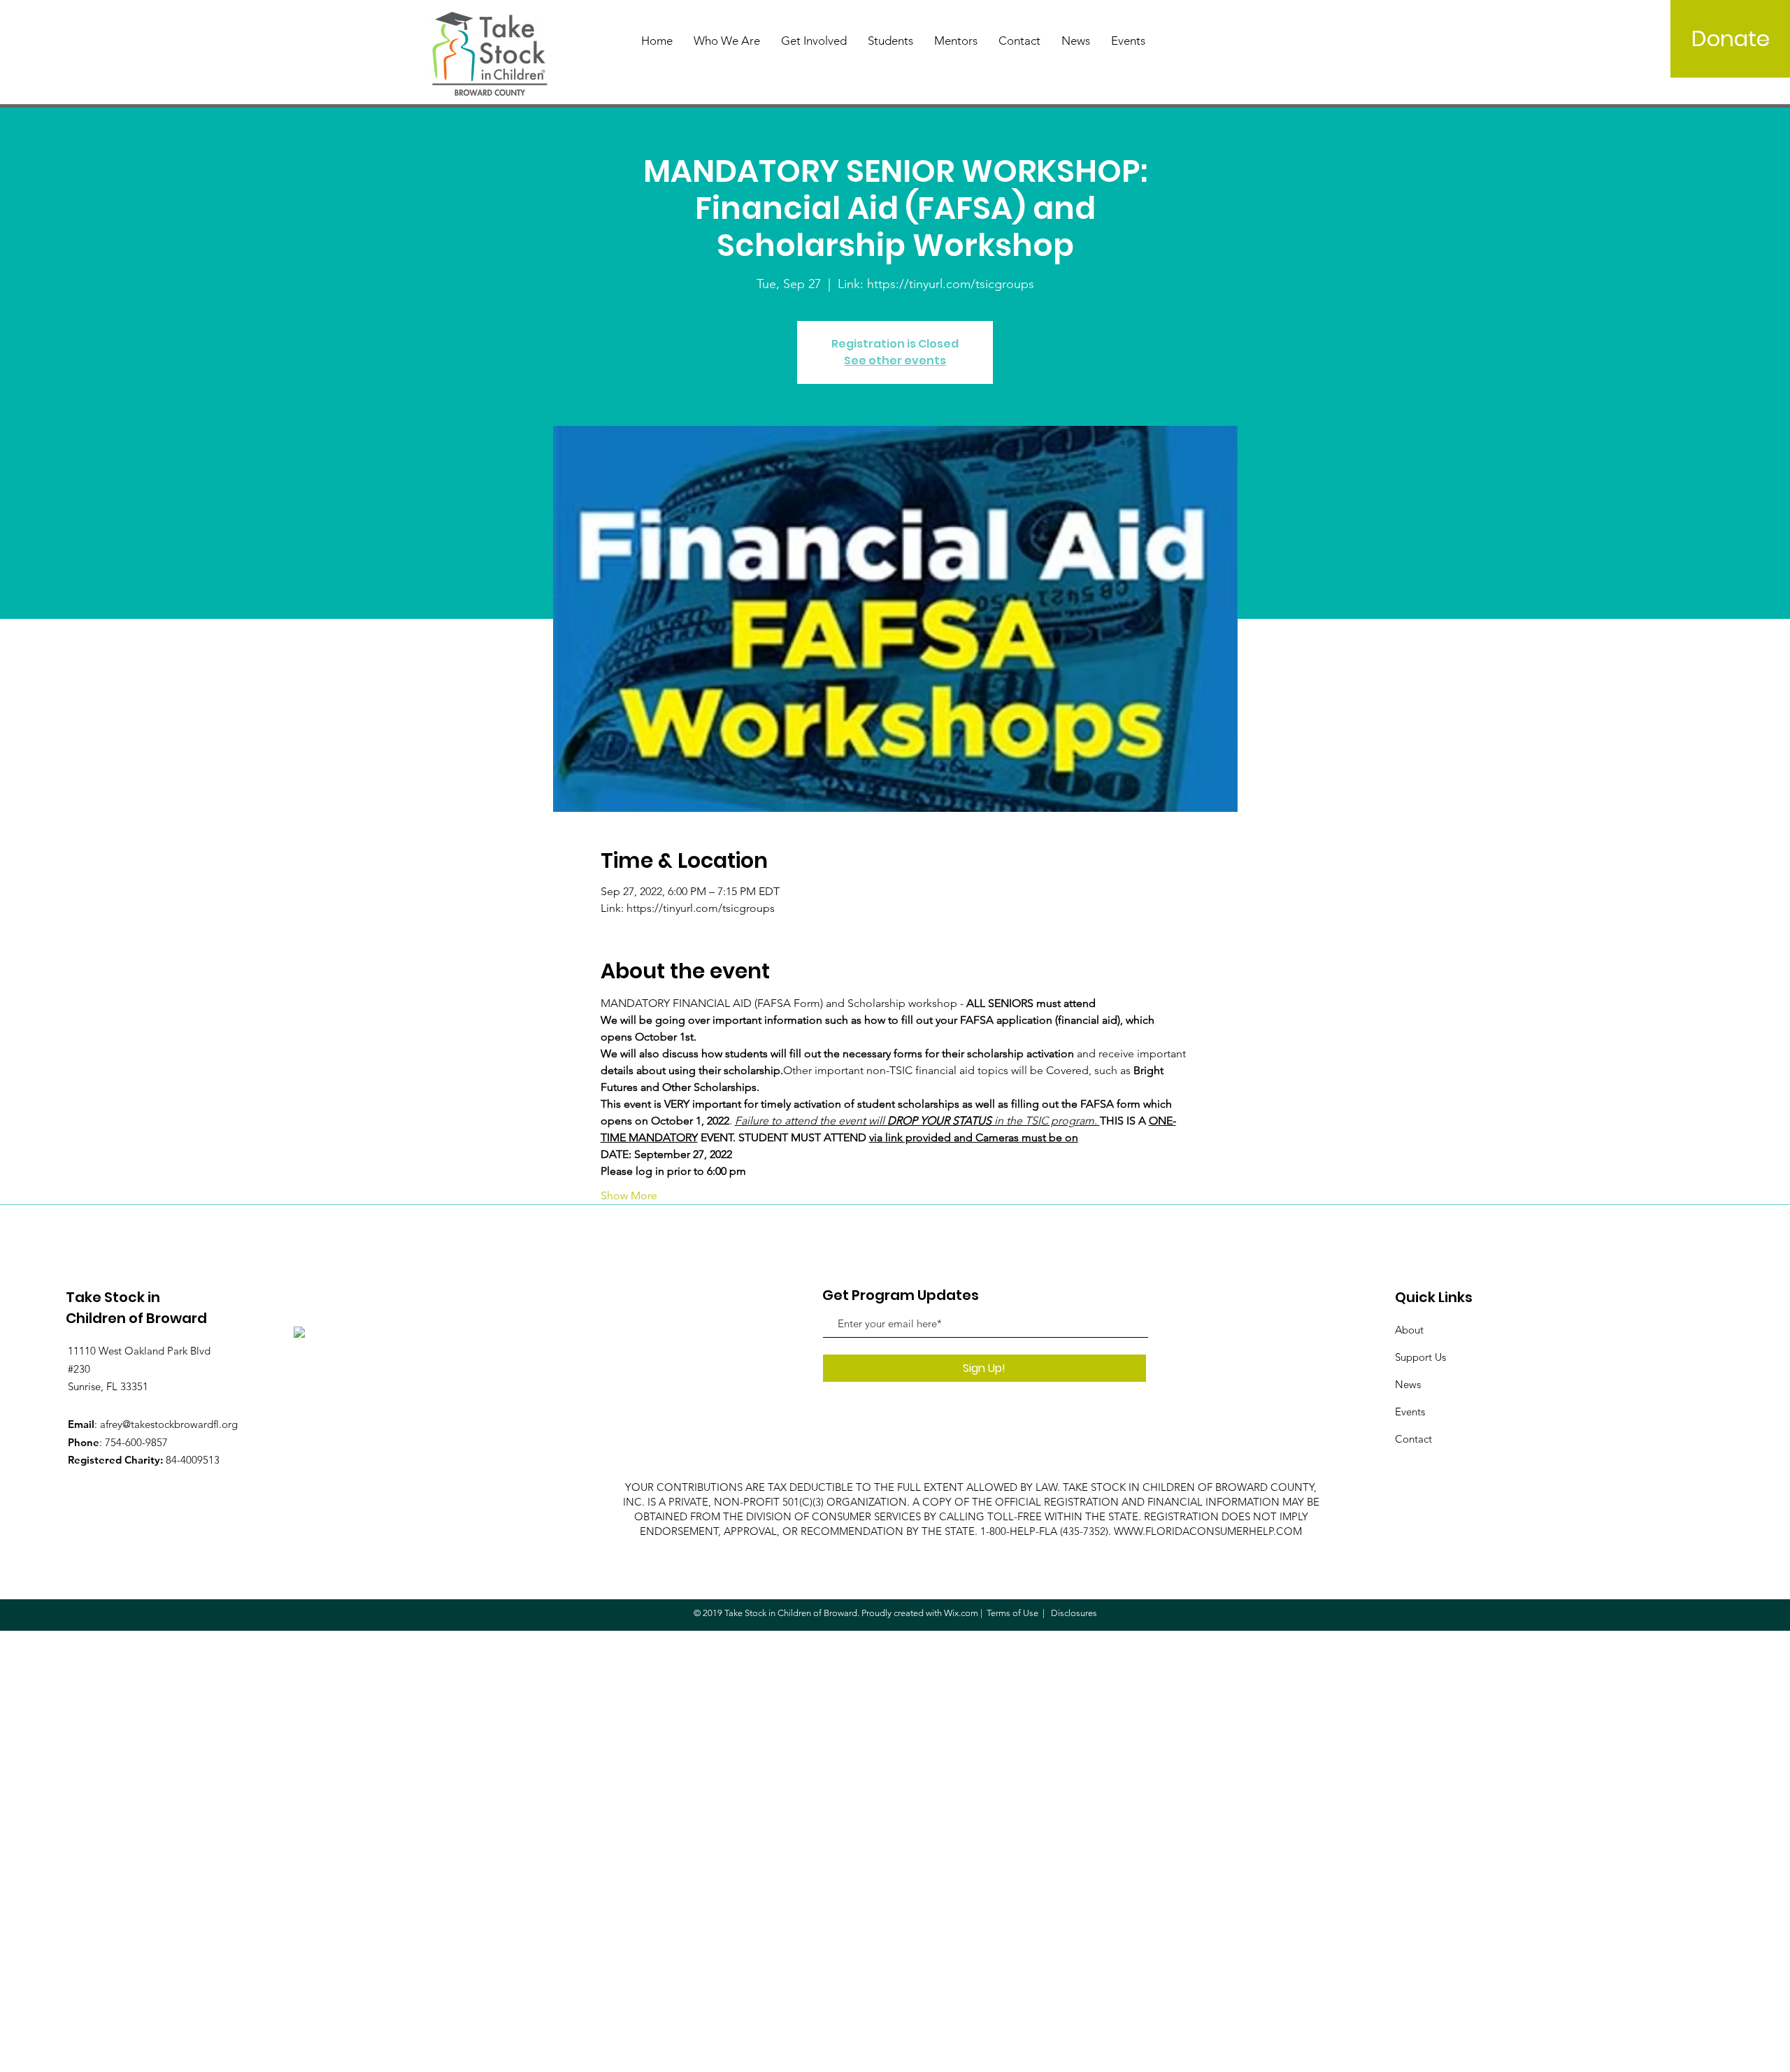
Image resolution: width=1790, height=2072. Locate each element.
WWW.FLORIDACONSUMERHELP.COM (1208, 1531)
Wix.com (961, 1613)
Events (1410, 1412)
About (1409, 1330)
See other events (895, 360)
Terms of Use (1012, 1613)
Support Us (1420, 1357)
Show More (629, 1195)
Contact (1413, 1439)
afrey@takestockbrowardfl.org (169, 1424)
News (1408, 1384)
